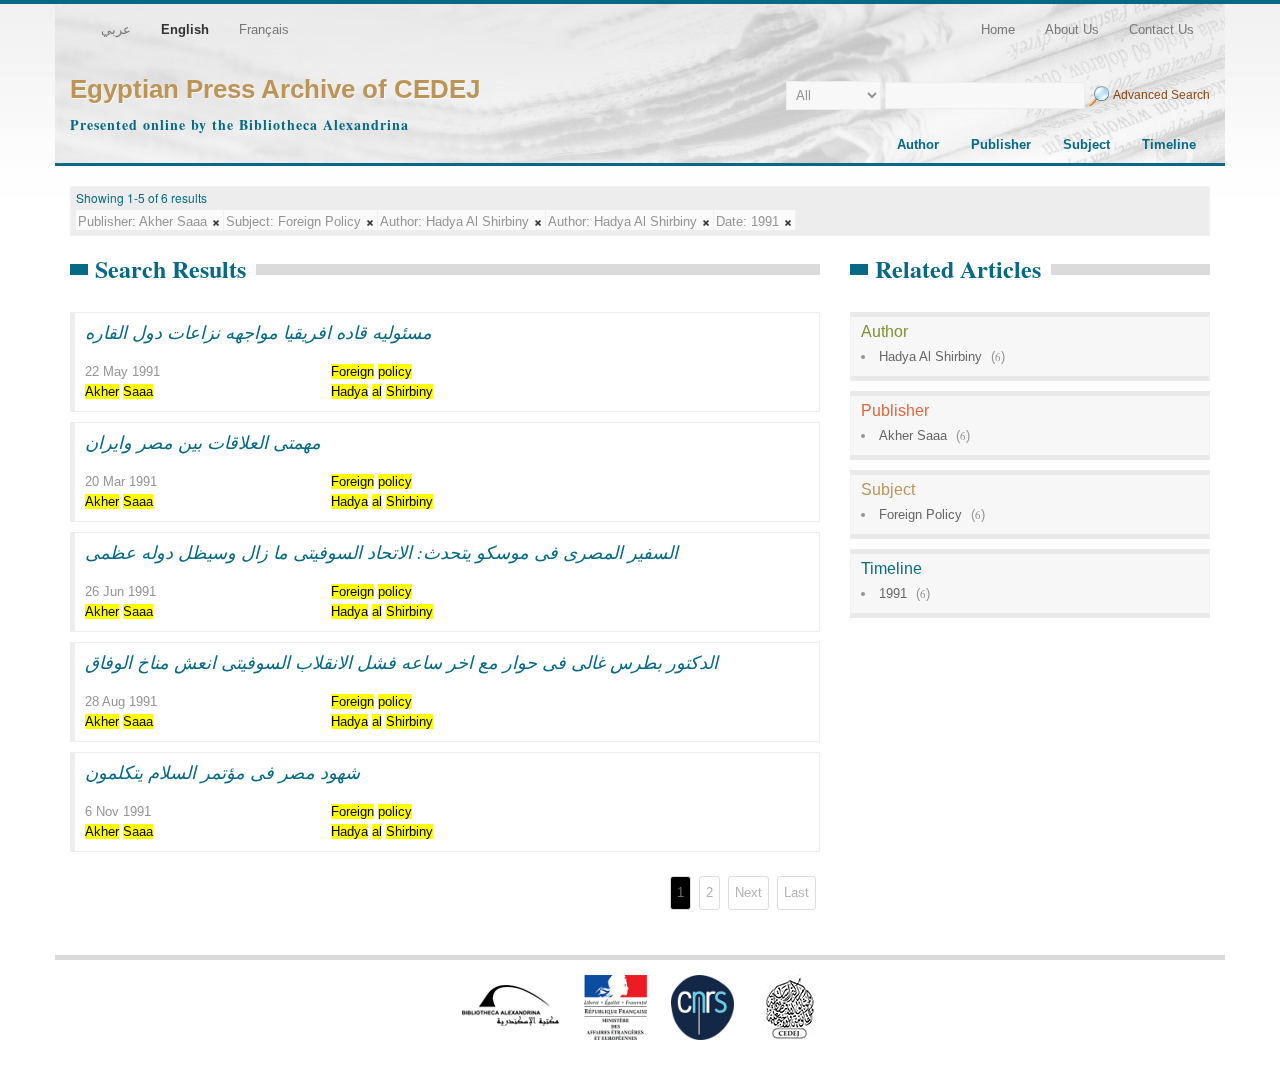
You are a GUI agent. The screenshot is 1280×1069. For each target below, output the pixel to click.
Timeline (1169, 144)
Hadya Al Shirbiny (930, 356)
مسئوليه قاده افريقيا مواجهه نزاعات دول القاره (258, 332)
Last (796, 892)
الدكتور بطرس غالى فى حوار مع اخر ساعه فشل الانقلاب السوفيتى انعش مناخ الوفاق (401, 662)
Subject (1086, 144)
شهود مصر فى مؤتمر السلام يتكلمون (222, 772)
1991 (893, 593)
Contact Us (1161, 29)
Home (998, 29)
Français (264, 29)
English (185, 29)
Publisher (1001, 144)
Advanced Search (1161, 95)
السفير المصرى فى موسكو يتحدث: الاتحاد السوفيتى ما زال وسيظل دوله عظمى (381, 552)
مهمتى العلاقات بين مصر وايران (203, 442)
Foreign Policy (920, 514)
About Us (1072, 29)
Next (748, 892)
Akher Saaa (913, 435)
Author (918, 144)
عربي (116, 29)
